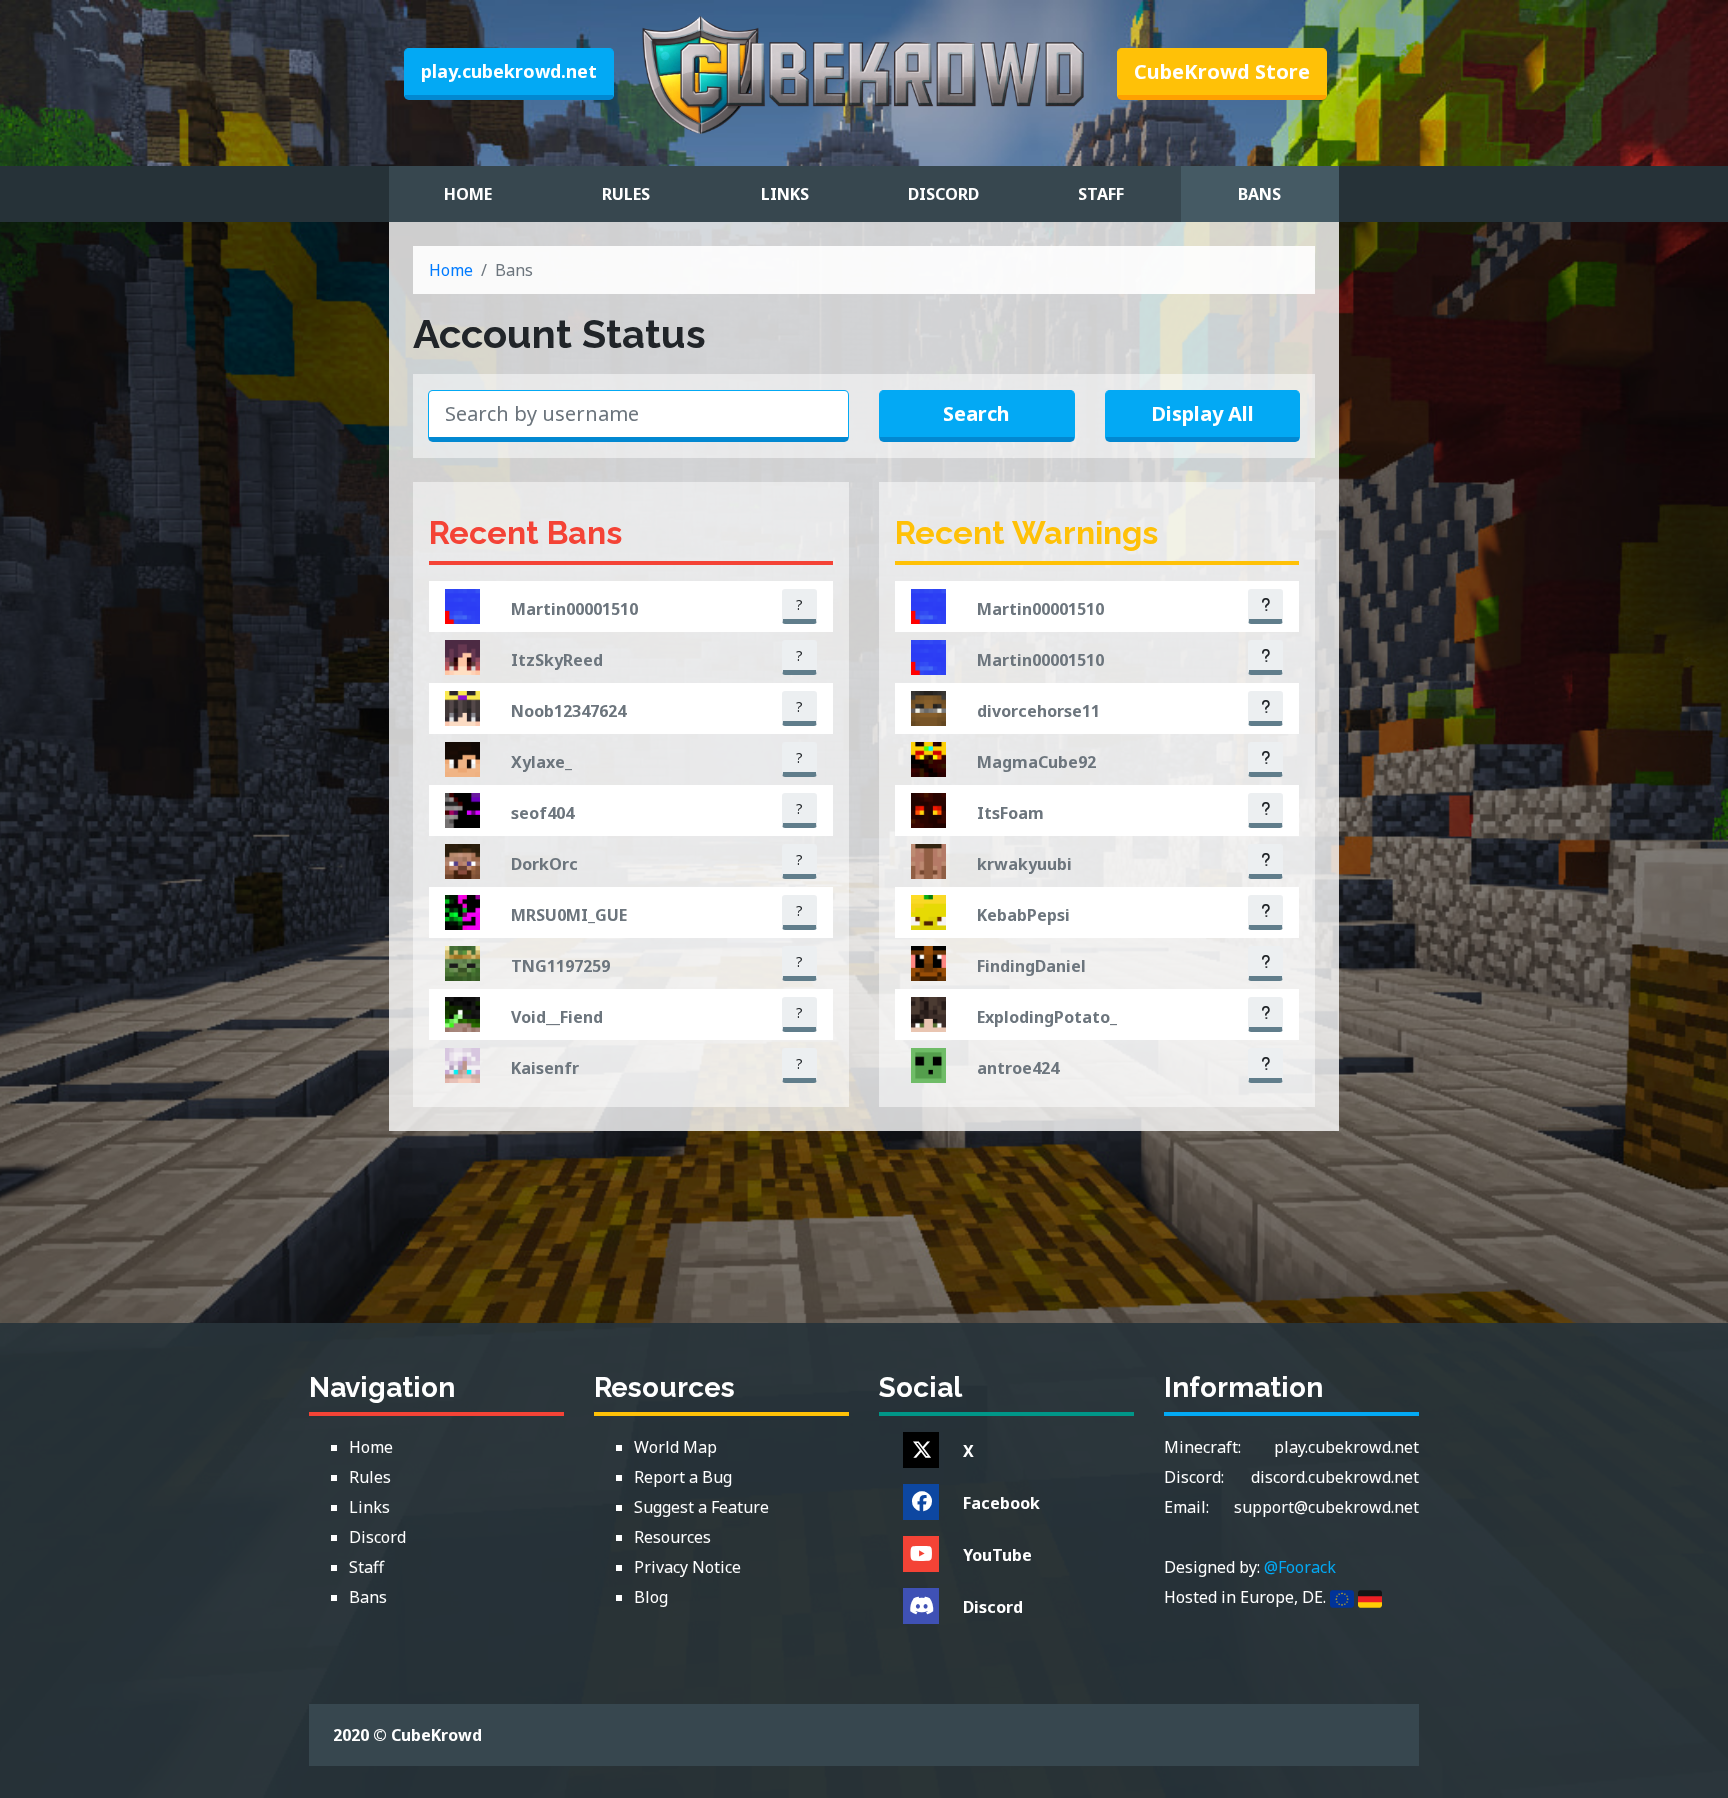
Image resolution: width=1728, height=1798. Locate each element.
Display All (1202, 413)
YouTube (997, 1555)
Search (976, 413)
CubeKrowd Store (1222, 71)
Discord (943, 194)
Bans (1259, 194)
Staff (1101, 194)
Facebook (1001, 1503)
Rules (626, 194)
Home (468, 194)
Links (785, 194)
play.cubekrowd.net (509, 71)
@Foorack (1300, 1567)
